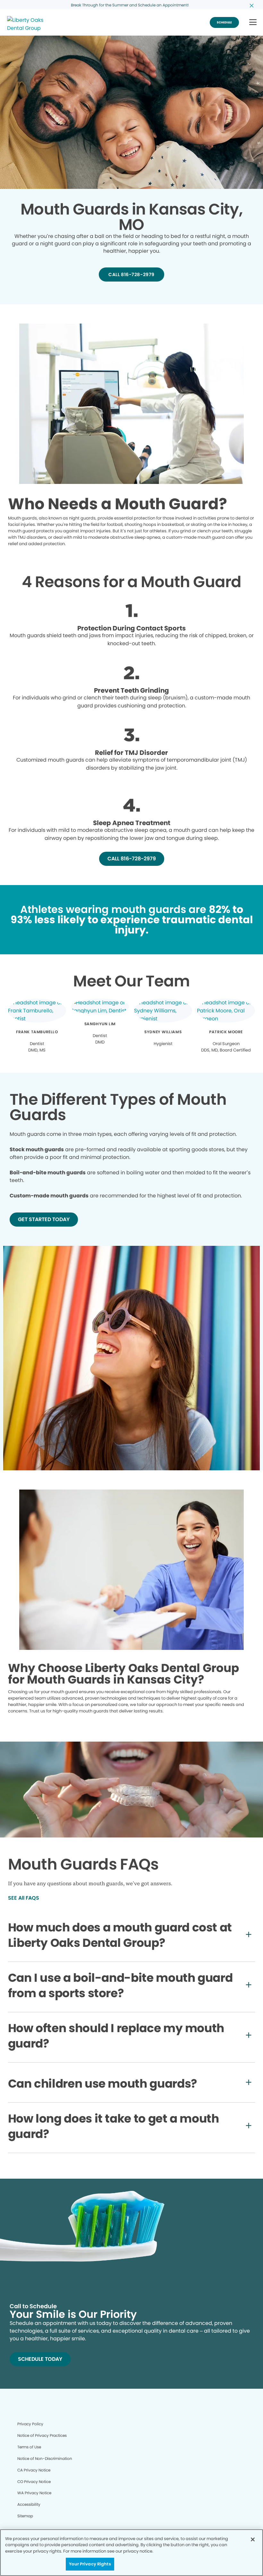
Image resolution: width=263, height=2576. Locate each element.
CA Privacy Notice (34, 2470)
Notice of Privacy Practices (42, 2435)
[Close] (253, 2539)
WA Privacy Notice (34, 2493)
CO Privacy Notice (34, 2482)
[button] (253, 23)
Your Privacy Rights (90, 2564)
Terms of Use (29, 2447)
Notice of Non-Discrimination (45, 2458)
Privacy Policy (30, 2424)
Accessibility (29, 2504)
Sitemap (25, 2516)
